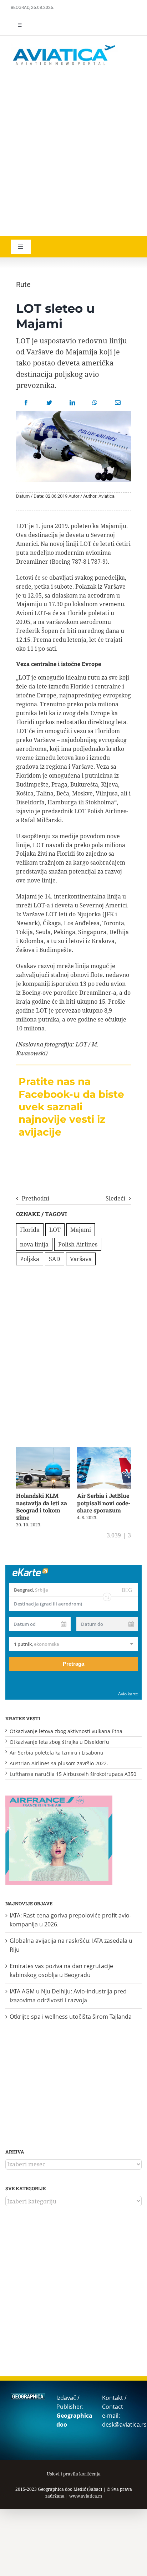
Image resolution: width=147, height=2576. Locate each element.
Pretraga (73, 1664)
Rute (23, 285)
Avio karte (128, 1694)
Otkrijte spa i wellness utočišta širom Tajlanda (71, 2017)
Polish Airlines (78, 1244)
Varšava (81, 1259)
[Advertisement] (73, 152)
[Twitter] (49, 403)
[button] (18, 1487)
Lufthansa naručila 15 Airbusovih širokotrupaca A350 (73, 1774)
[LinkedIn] (72, 403)
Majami (81, 1230)
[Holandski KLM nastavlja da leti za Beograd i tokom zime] (43, 1451)
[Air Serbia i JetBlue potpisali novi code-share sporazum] (104, 1451)
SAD (55, 1259)
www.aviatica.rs (86, 2496)
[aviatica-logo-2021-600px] (64, 46)
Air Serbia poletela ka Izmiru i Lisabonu (57, 1753)
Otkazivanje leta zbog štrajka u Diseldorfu (59, 1742)
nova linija (34, 1244)
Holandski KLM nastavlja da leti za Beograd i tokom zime (42, 1506)
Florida (30, 1230)
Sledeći (115, 1198)
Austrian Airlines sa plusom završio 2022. (59, 1763)
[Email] (118, 403)
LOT (55, 1230)
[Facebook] (26, 403)
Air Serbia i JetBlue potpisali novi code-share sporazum (104, 1503)
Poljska (30, 1259)
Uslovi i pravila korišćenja (74, 2474)
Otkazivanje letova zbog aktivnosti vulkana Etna (66, 1731)
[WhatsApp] (95, 403)
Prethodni (36, 1198)
